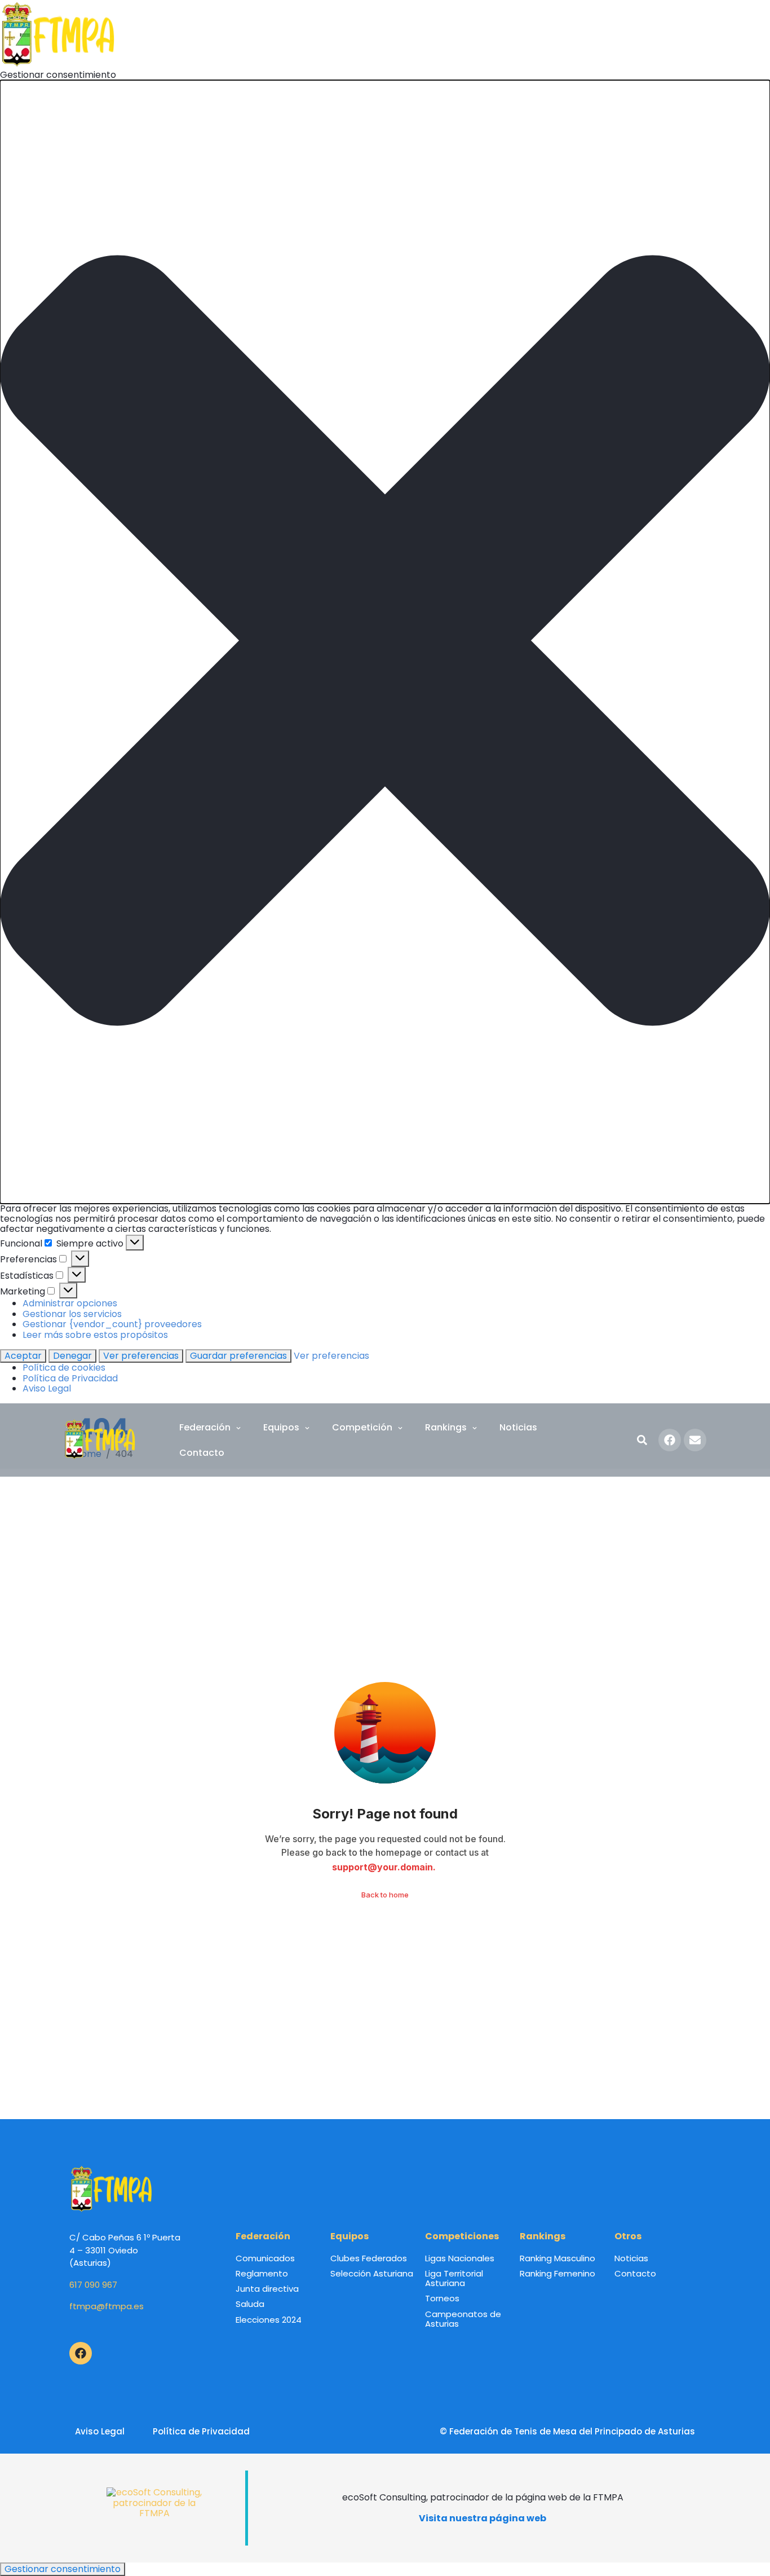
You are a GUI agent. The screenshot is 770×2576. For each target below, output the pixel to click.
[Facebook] (670, 1440)
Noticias (518, 1427)
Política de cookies (64, 1368)
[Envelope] (695, 1440)
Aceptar (23, 1356)
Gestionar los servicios (72, 1314)
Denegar (72, 1356)
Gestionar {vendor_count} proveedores (112, 1324)
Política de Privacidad (70, 1378)
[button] (385, 642)
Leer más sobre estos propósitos (95, 1335)
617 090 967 (93, 2285)
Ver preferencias (141, 1356)
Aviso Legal (47, 1388)
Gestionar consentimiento (63, 2569)
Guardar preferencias (238, 1356)
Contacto (202, 1453)
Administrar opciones (70, 1303)
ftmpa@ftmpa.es (107, 2306)
